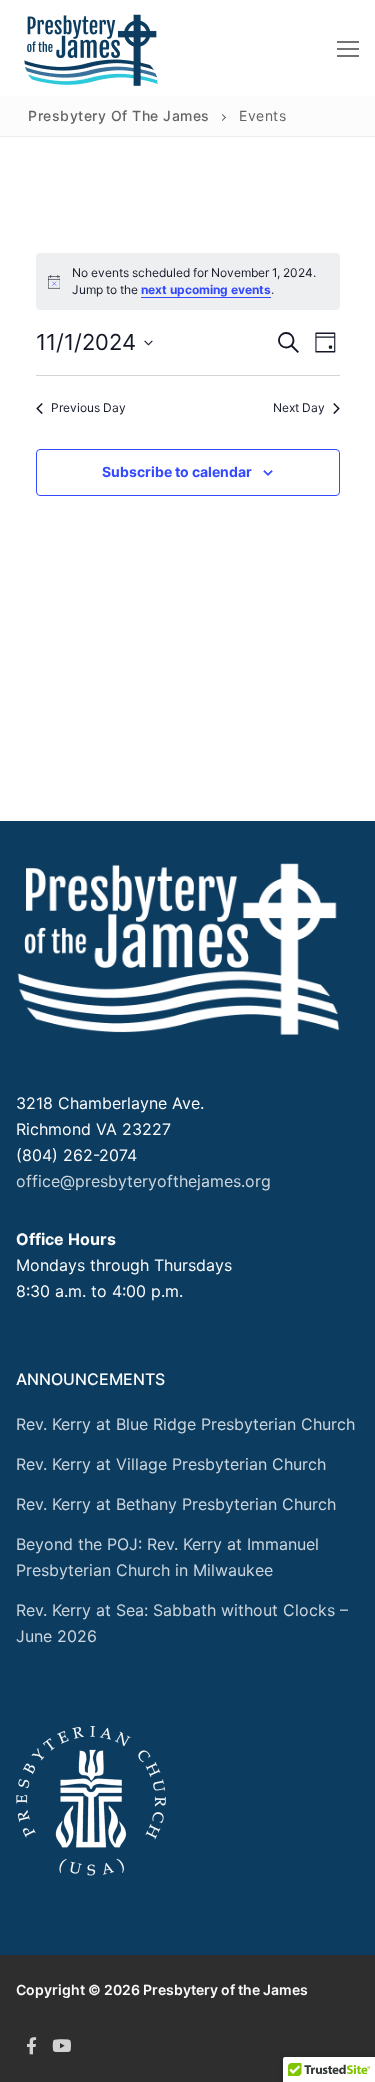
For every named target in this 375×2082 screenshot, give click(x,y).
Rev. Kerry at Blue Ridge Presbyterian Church (185, 1424)
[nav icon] (348, 48)
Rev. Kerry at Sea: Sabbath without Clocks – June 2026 (182, 1623)
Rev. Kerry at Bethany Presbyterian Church (176, 1504)
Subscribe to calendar (177, 471)
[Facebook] (31, 2046)
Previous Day (88, 407)
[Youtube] (61, 2046)
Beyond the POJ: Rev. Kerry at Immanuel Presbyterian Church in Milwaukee (167, 1557)
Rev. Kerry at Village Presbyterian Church (171, 1464)
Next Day (299, 407)
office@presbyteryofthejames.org (143, 1181)
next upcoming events (206, 289)
